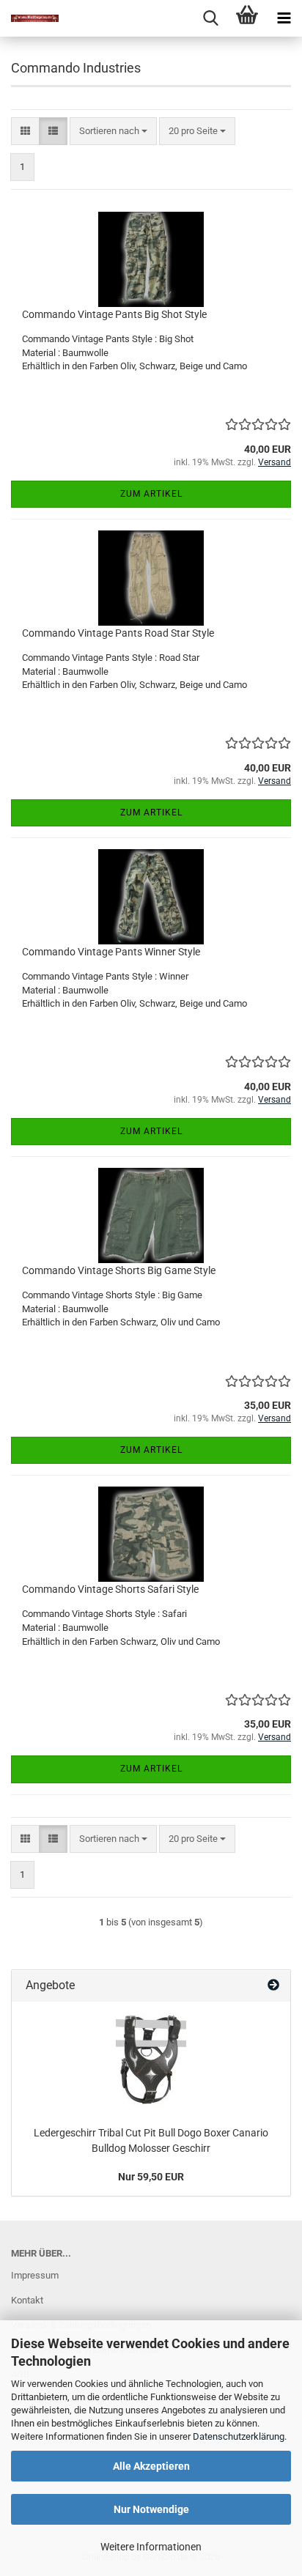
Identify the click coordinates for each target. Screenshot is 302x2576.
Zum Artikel (151, 494)
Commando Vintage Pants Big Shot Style (114, 314)
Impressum (35, 2275)
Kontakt (27, 2300)
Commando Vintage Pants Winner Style (111, 952)
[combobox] (113, 132)
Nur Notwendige (151, 2509)
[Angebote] (273, 1986)
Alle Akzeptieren (151, 2466)
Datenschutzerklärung (239, 2436)
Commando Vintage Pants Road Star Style (118, 633)
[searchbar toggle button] (210, 18)
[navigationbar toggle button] (284, 18)
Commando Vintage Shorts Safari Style (110, 1589)
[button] (25, 132)
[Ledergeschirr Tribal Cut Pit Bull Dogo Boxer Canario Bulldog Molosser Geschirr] (151, 2060)
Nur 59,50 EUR (151, 2177)
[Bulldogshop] (29, 18)
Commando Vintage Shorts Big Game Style (119, 1270)
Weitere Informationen (151, 2547)
